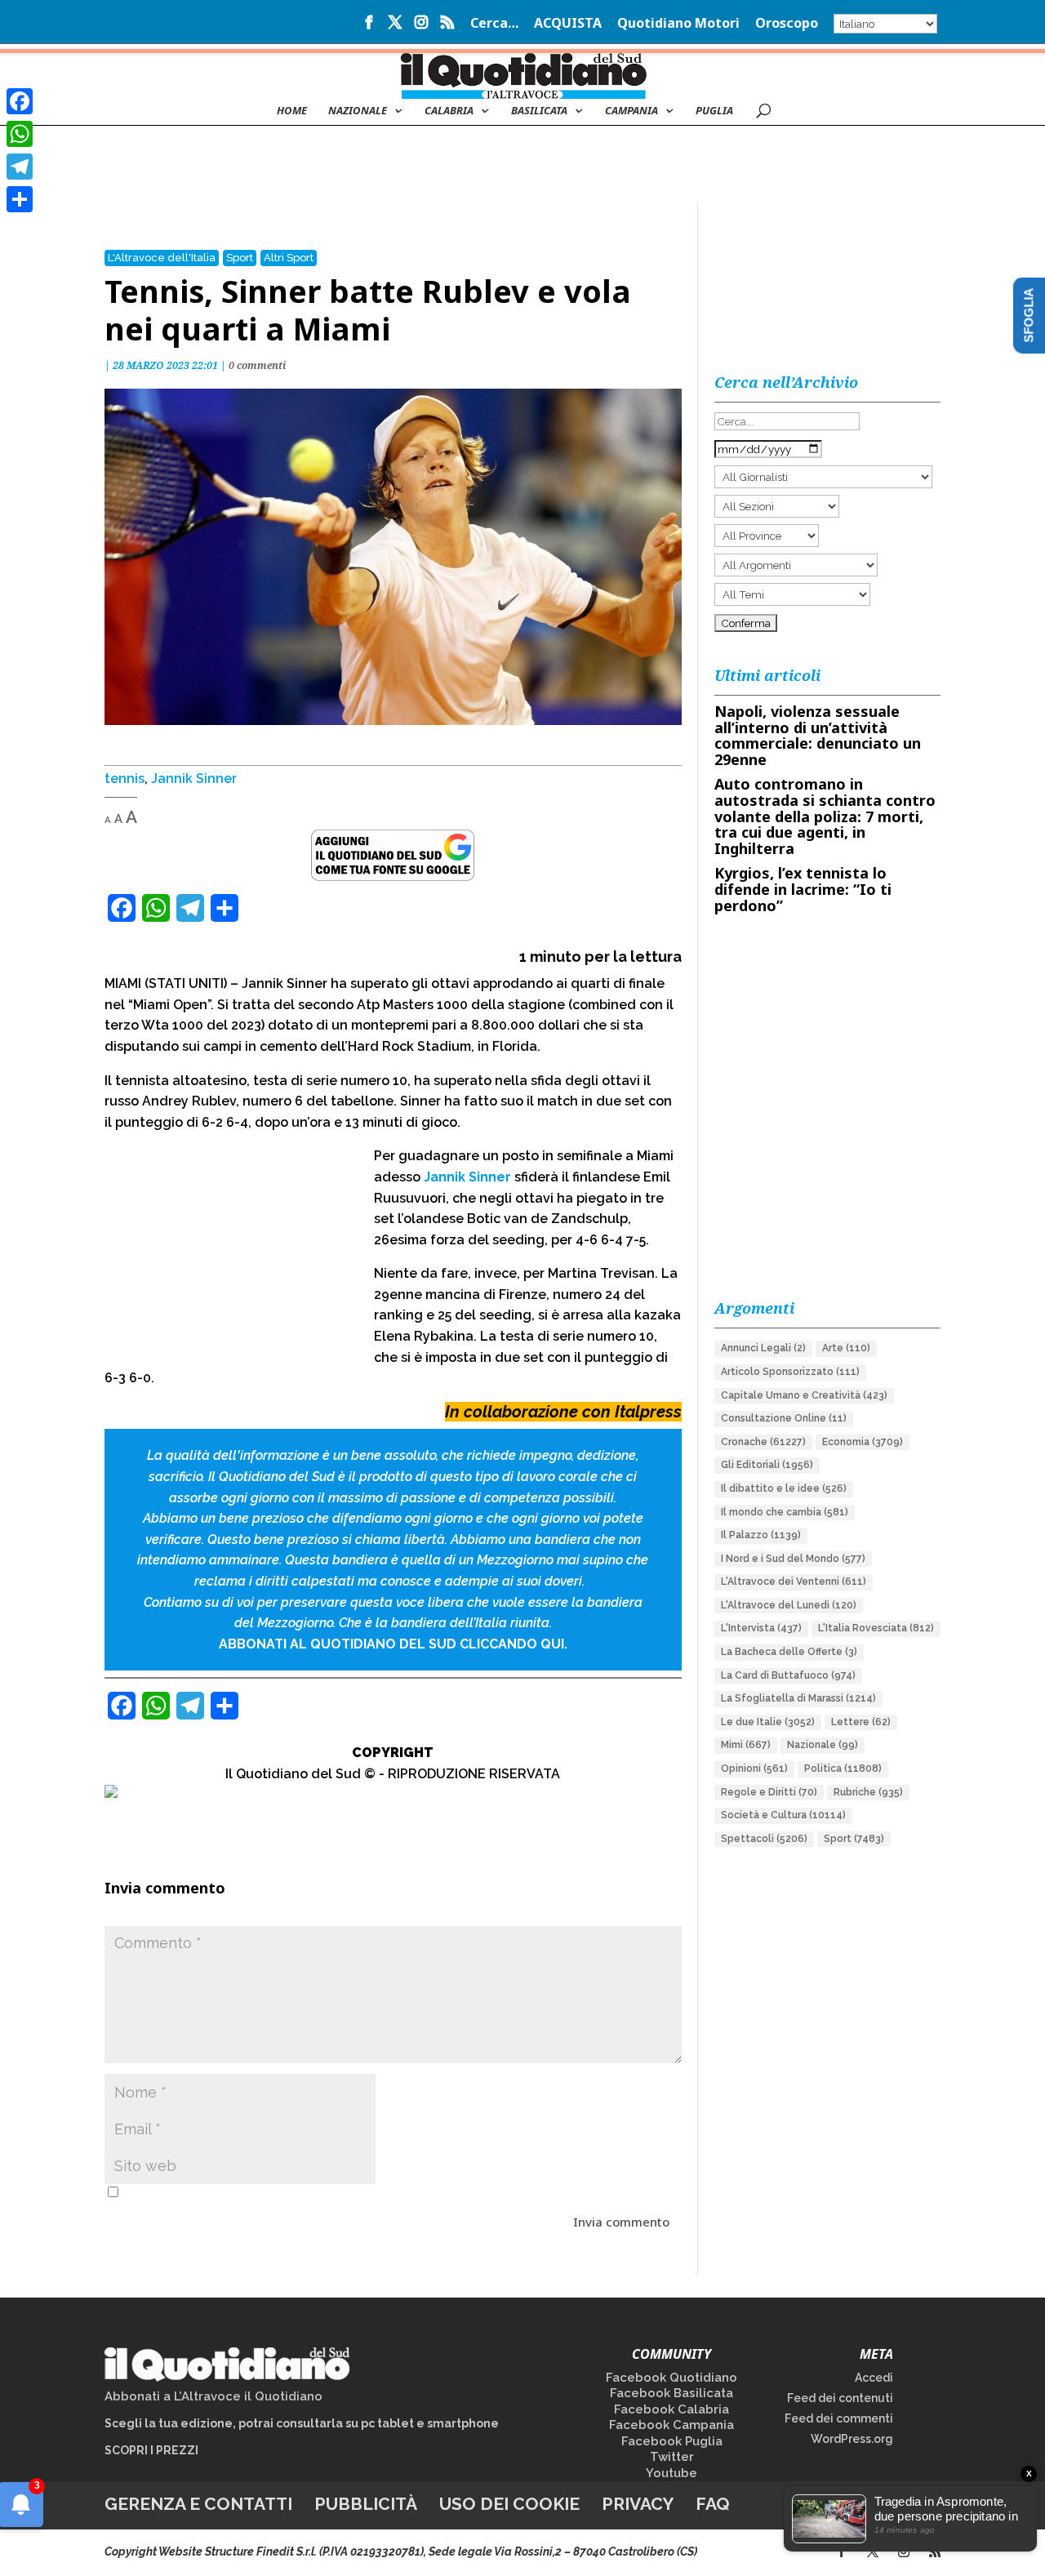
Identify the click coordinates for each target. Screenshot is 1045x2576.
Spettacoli (764, 1839)
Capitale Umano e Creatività (804, 1395)
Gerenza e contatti (198, 2504)
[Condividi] (20, 199)
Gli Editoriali (767, 1465)
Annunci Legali (763, 1348)
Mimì (746, 1745)
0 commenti (257, 365)
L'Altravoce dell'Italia (162, 258)
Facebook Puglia (672, 2441)
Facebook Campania (671, 2425)
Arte (846, 1348)
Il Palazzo (761, 1535)
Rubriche (868, 1792)
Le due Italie (768, 1722)
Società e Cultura (783, 1815)
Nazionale (823, 1745)
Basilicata (539, 111)
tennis (125, 779)
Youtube (671, 2473)
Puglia (714, 111)
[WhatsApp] (20, 134)
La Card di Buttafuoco (788, 1675)
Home (292, 111)
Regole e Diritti (769, 1792)
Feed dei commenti (839, 2418)
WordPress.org (852, 2439)
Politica (843, 1768)
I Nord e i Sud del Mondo (793, 1559)
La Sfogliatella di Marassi (798, 1698)
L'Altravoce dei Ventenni (794, 1582)
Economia (863, 1442)
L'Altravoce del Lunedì (789, 1605)
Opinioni (754, 1768)
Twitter (672, 2457)
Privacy (638, 2504)
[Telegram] (20, 167)
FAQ (713, 2504)
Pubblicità (366, 2504)
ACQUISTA (568, 24)
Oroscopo (787, 24)
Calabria (449, 111)
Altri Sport (289, 258)
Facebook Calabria (671, 2409)
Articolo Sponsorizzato (790, 1372)
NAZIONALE (358, 111)
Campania (631, 111)
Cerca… (494, 24)
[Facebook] (20, 101)
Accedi (874, 2378)
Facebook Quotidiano (671, 2378)
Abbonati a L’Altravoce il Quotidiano (213, 2396)
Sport (240, 258)
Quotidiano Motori (678, 24)
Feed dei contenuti (840, 2398)
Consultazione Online (784, 1418)
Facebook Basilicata (671, 2393)
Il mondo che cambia (785, 1512)
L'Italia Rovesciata (876, 1628)
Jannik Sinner (194, 779)
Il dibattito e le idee (784, 1488)
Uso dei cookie (509, 2504)
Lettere (861, 1722)
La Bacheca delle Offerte (789, 1652)
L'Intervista (761, 1628)
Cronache (763, 1442)
